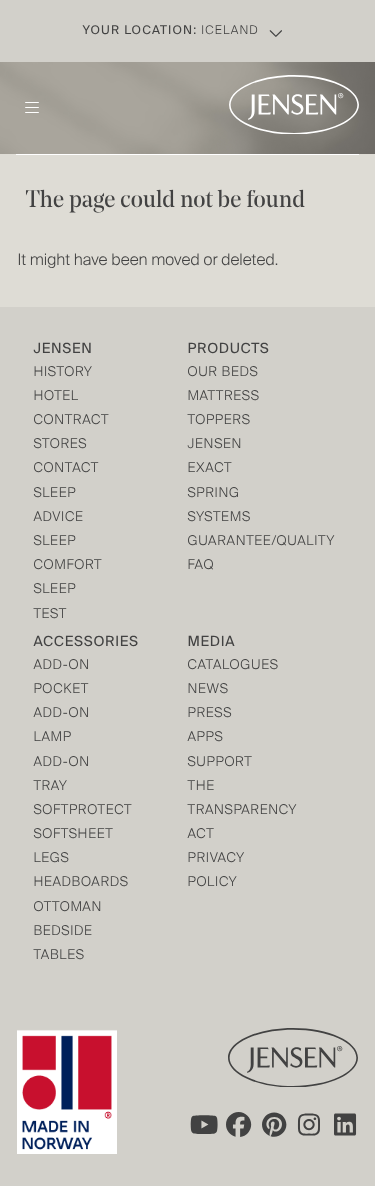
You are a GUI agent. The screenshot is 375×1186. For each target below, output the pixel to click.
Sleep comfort (67, 554)
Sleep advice (58, 506)
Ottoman (67, 908)
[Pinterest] (274, 1124)
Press (210, 714)
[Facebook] (238, 1124)
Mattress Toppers (224, 409)
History (62, 373)
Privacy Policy (216, 871)
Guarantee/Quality (226, 542)
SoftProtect (71, 811)
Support (220, 763)
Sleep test (54, 602)
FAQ (201, 566)
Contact (66, 469)
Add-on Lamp (61, 726)
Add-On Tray (61, 775)
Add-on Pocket (61, 678)
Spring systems (219, 506)
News (208, 690)
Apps (206, 738)
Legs (51, 859)
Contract (71, 421)
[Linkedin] (346, 1124)
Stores (60, 445)
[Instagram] (310, 1124)
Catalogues (226, 666)
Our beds (223, 373)
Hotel (55, 397)
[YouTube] (202, 1124)
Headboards (71, 883)
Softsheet (71, 835)
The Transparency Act (226, 811)
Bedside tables (62, 944)
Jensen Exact (215, 457)
